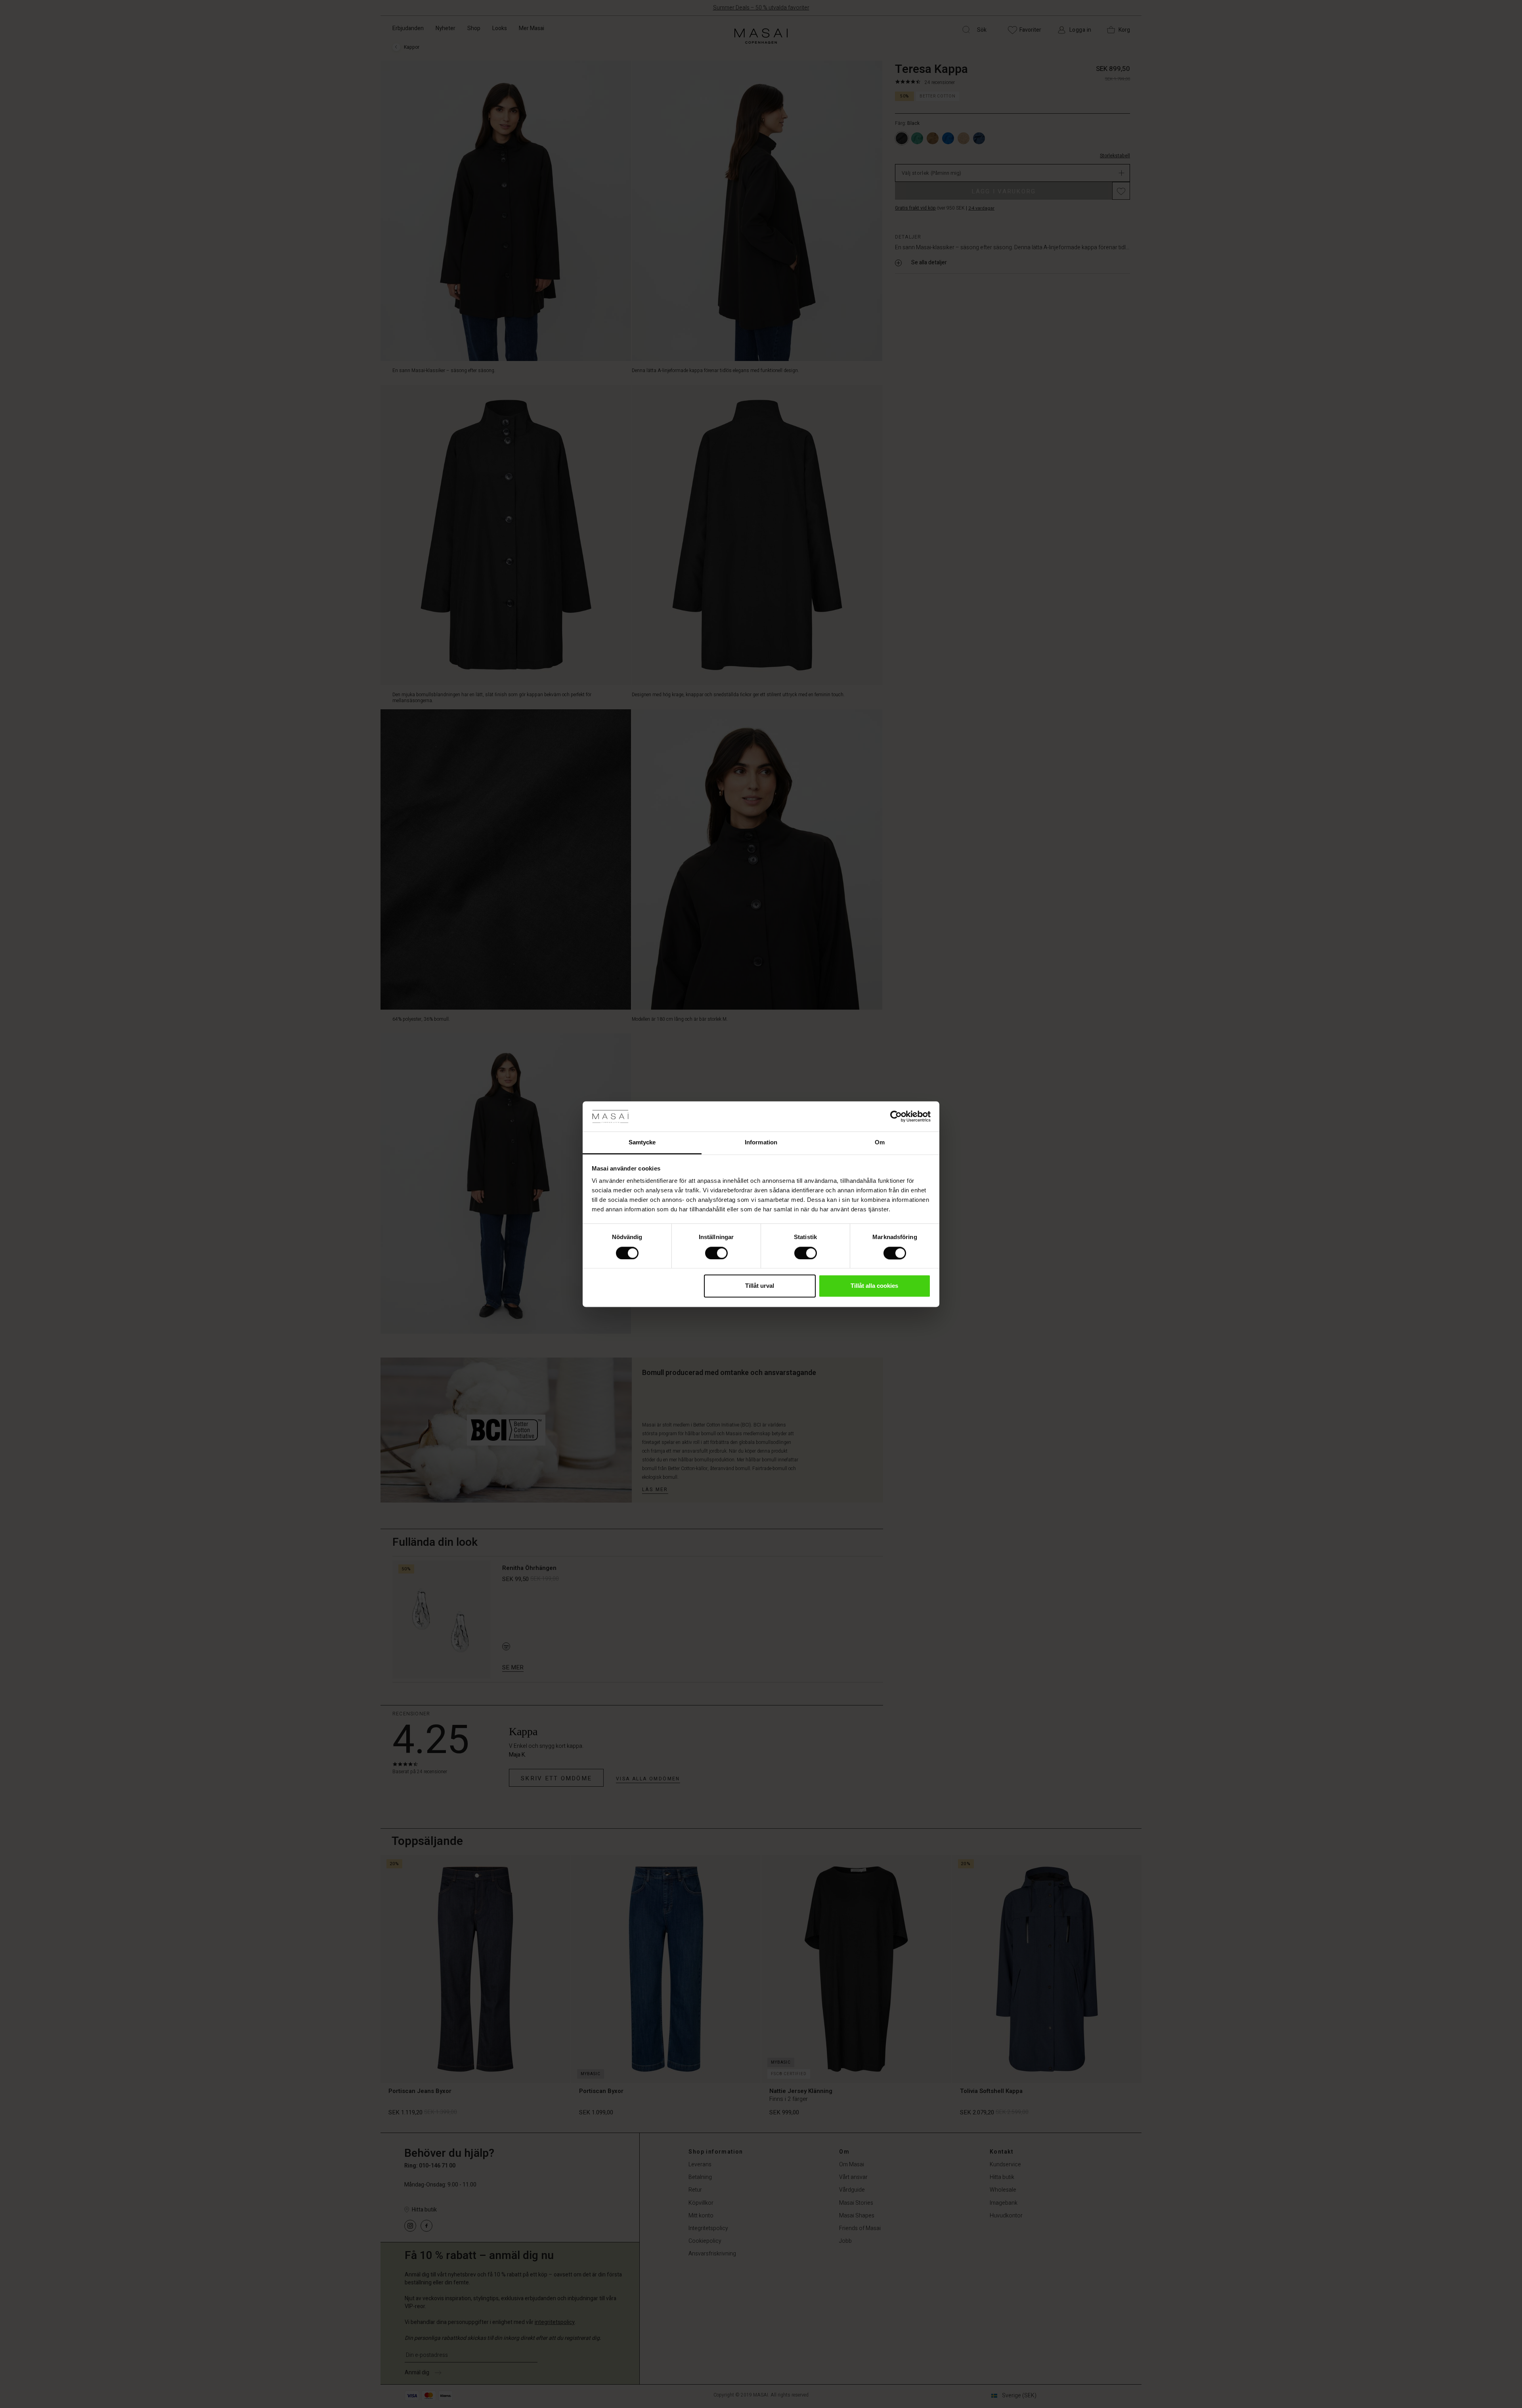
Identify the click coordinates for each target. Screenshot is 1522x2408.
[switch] (716, 1253)
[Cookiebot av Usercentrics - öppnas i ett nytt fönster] (896, 1116)
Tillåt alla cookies (874, 1286)
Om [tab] (880, 1143)
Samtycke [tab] (642, 1143)
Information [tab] (761, 1143)
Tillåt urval (760, 1286)
